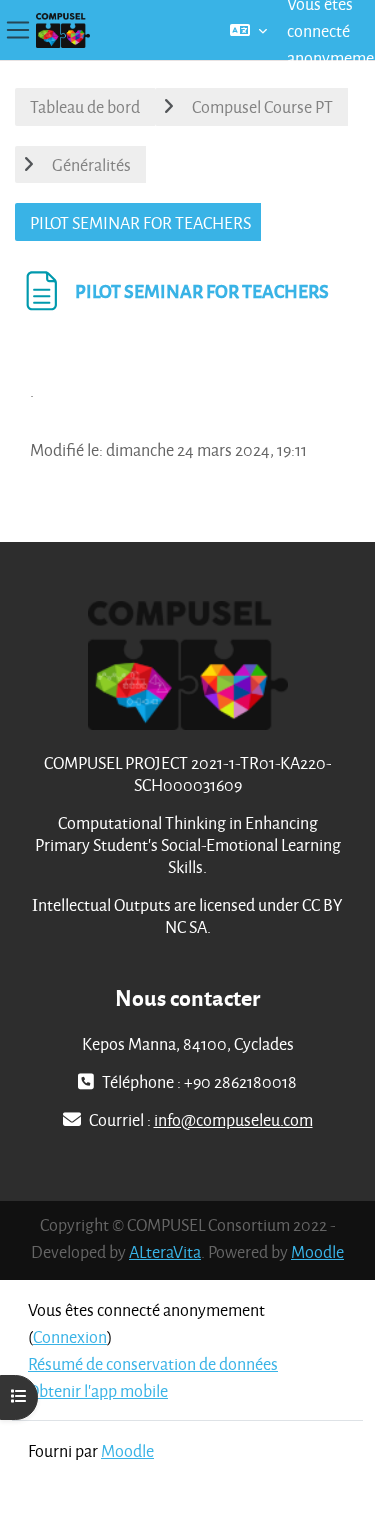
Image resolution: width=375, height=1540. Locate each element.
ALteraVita (165, 1251)
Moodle (317, 1251)
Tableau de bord (85, 106)
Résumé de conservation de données (153, 1363)
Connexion (70, 1336)
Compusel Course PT (262, 106)
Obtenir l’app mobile (98, 1390)
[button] (248, 30)
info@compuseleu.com (233, 1119)
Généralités (91, 164)
